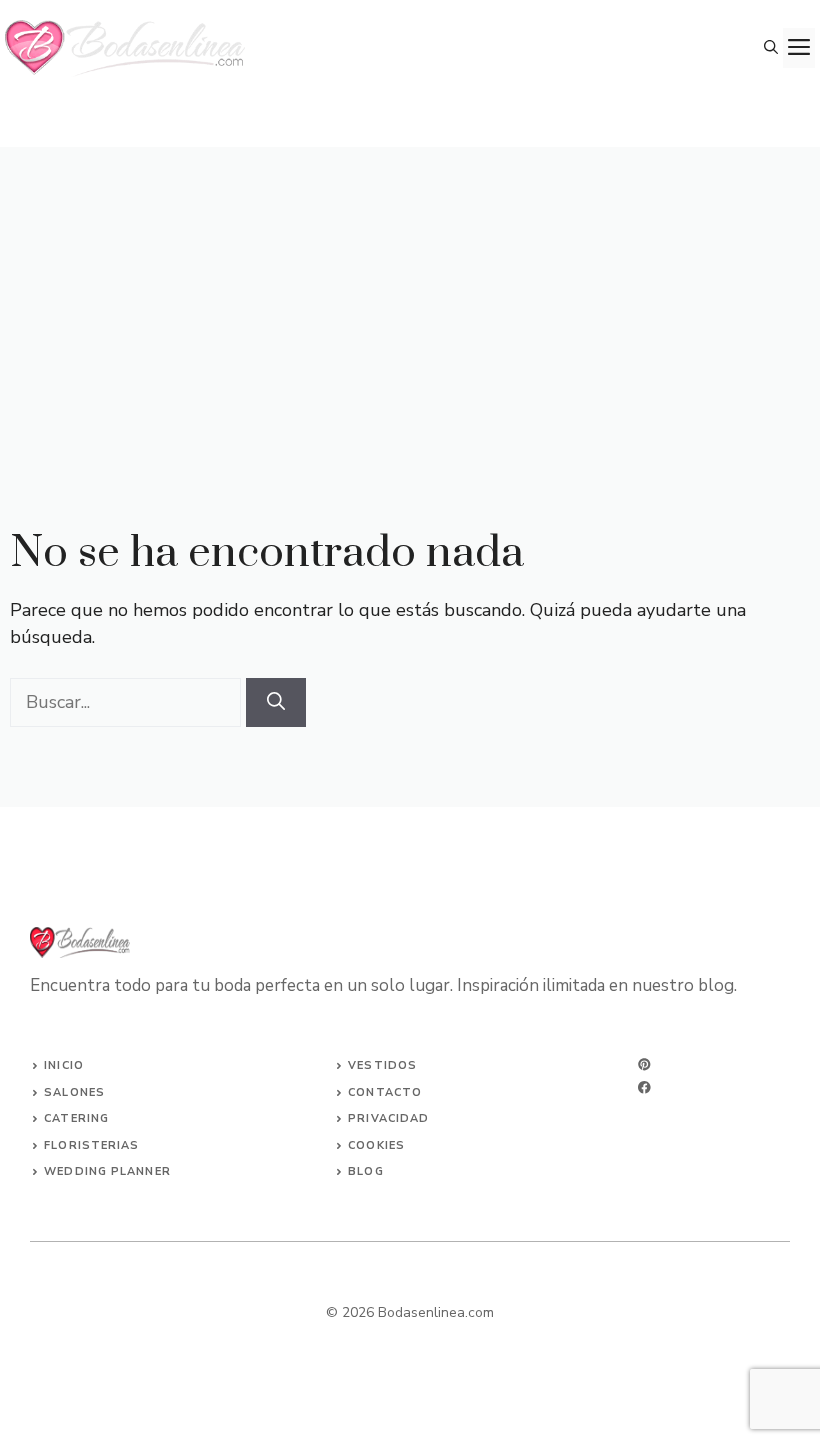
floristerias (91, 1145)
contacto (385, 1092)
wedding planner (107, 1171)
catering (76, 1118)
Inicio (64, 1065)
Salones (74, 1092)
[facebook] (644, 1087)
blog (365, 1171)
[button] (771, 48)
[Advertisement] (410, 297)
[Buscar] (276, 702)
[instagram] (644, 1064)
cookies (376, 1145)
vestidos (382, 1065)
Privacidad (388, 1118)
